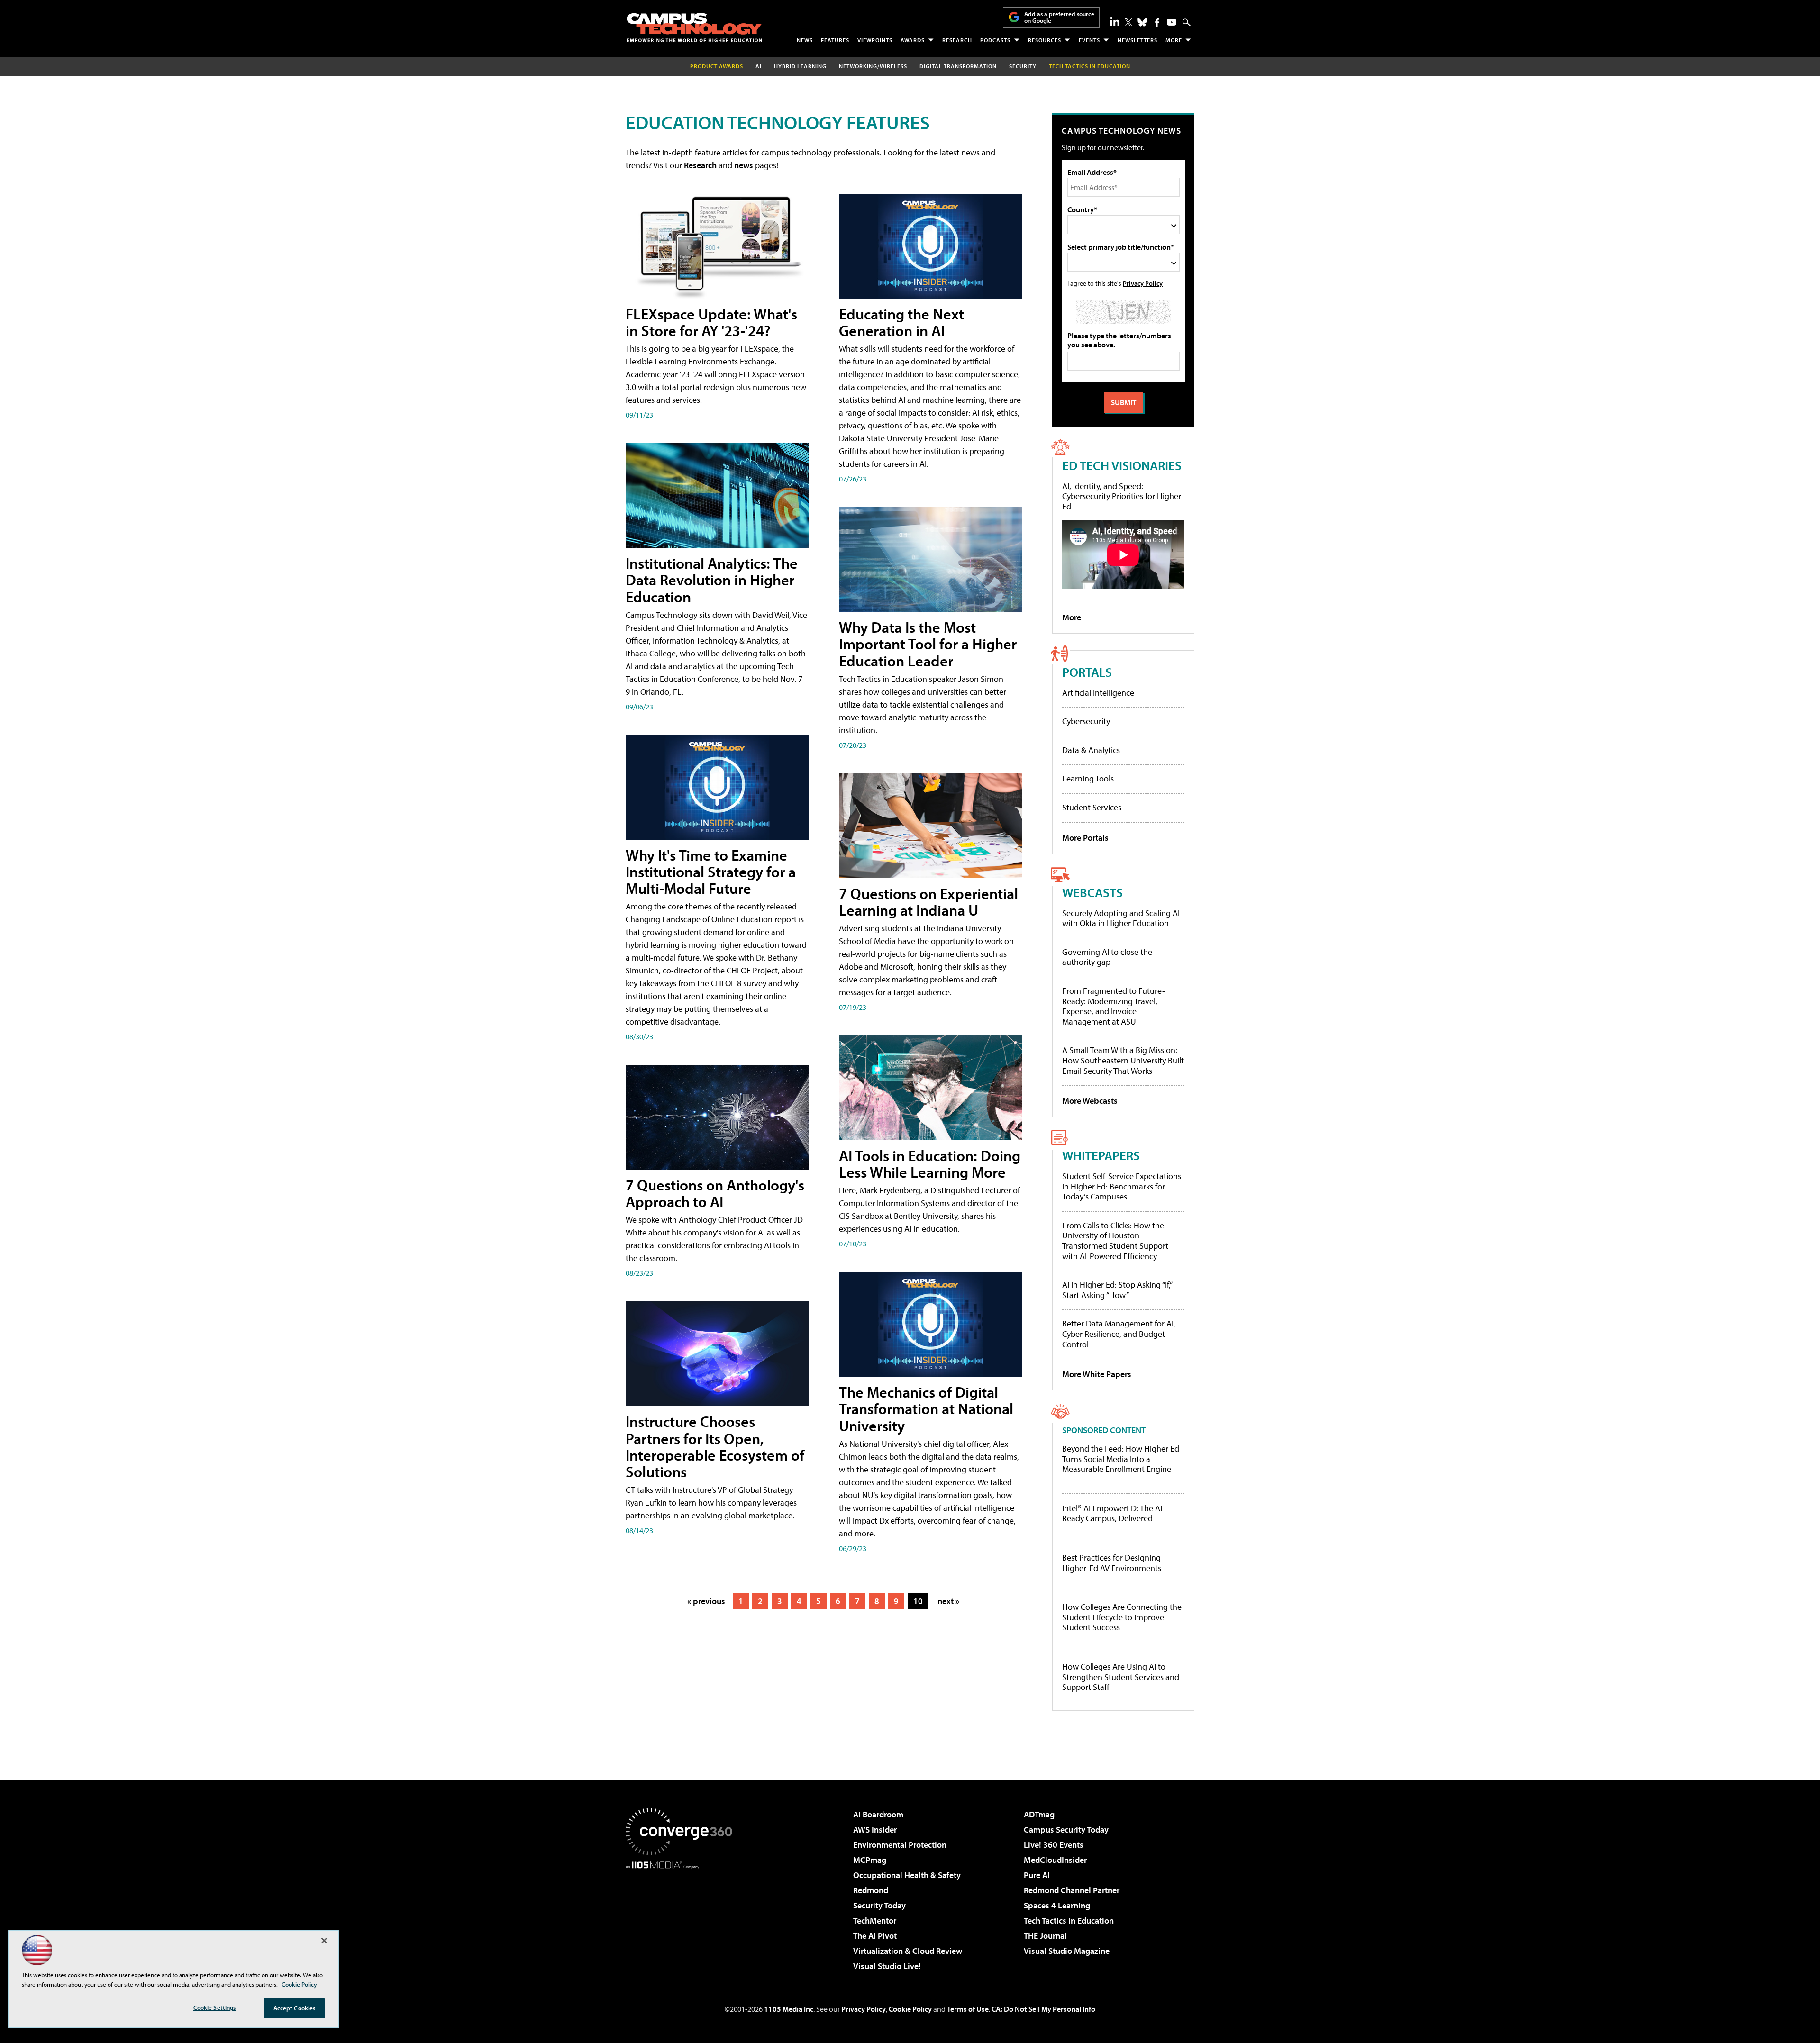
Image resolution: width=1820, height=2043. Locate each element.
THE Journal (1045, 1936)
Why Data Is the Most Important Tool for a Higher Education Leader (928, 644)
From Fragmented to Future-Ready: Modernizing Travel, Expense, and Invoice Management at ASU (1114, 1006)
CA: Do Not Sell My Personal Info (1043, 2009)
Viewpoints (875, 40)
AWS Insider (875, 1830)
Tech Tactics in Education (1069, 1920)
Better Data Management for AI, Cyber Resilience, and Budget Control (1119, 1334)
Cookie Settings (215, 2007)
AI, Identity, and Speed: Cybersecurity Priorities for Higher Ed (1122, 496)
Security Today (879, 1905)
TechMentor (875, 1920)
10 (918, 1601)
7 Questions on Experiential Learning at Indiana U (928, 902)
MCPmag (870, 1860)
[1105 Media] (682, 1917)
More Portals (1085, 838)
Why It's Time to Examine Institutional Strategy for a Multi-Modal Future (711, 872)
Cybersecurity (1086, 721)
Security (1023, 66)
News (805, 40)
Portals (1087, 672)
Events (1089, 40)
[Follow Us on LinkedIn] (1115, 21)
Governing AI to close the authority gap (1107, 957)
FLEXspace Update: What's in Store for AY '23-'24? (711, 322)
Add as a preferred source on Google (1059, 17)
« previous (706, 1601)
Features (835, 40)
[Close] (324, 1941)
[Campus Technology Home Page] (694, 27)
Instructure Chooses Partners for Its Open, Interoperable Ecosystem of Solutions (715, 1446)
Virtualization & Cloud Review (908, 1951)
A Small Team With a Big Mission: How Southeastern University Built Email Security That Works (1123, 1060)
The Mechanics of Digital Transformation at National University (926, 1408)
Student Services (1092, 807)
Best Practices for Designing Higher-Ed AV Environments (1112, 1563)
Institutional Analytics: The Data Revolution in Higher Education (712, 580)
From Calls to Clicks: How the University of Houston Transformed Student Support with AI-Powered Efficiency (1115, 1241)
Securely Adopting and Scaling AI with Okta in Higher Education (1121, 918)
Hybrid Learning (800, 66)
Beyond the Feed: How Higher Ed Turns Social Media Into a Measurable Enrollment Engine (1121, 1459)
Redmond (871, 1890)
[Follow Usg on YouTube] (1172, 22)
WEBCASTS (1092, 892)
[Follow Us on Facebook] (1157, 23)
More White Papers (1097, 1374)
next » (948, 1601)
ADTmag (1039, 1814)
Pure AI (1037, 1875)
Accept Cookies (295, 2008)
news (744, 165)
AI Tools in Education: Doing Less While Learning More (930, 1164)
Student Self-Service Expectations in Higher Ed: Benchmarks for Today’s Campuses (1122, 1186)
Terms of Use (968, 2009)
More (1174, 40)
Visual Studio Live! (887, 1966)
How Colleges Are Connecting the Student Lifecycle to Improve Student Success (1122, 1617)
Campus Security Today (1066, 1830)
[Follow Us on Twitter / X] (1128, 22)
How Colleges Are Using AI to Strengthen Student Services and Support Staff (1121, 1677)
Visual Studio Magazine (1067, 1951)
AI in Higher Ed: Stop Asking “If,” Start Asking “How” (1117, 1290)
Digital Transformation (958, 66)
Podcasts (995, 40)
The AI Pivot (875, 1936)
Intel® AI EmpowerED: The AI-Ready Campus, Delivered (1114, 1513)
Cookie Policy (910, 2009)
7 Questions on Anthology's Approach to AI (715, 1193)
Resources (1045, 40)
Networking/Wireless (873, 66)
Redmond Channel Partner (1072, 1890)
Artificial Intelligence (1098, 693)
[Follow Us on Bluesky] (1142, 22)
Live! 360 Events (1054, 1845)
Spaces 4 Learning (1057, 1905)
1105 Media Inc (789, 2009)
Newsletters (1137, 40)
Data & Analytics (1091, 750)
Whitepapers (1101, 1155)
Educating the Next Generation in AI (901, 322)
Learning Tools (1088, 778)
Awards (913, 40)
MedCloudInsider (1055, 1860)
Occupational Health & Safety (907, 1875)
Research (957, 40)
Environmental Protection (900, 1845)
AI (759, 66)
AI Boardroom (878, 1814)
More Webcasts (1090, 1101)
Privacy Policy (1143, 283)
